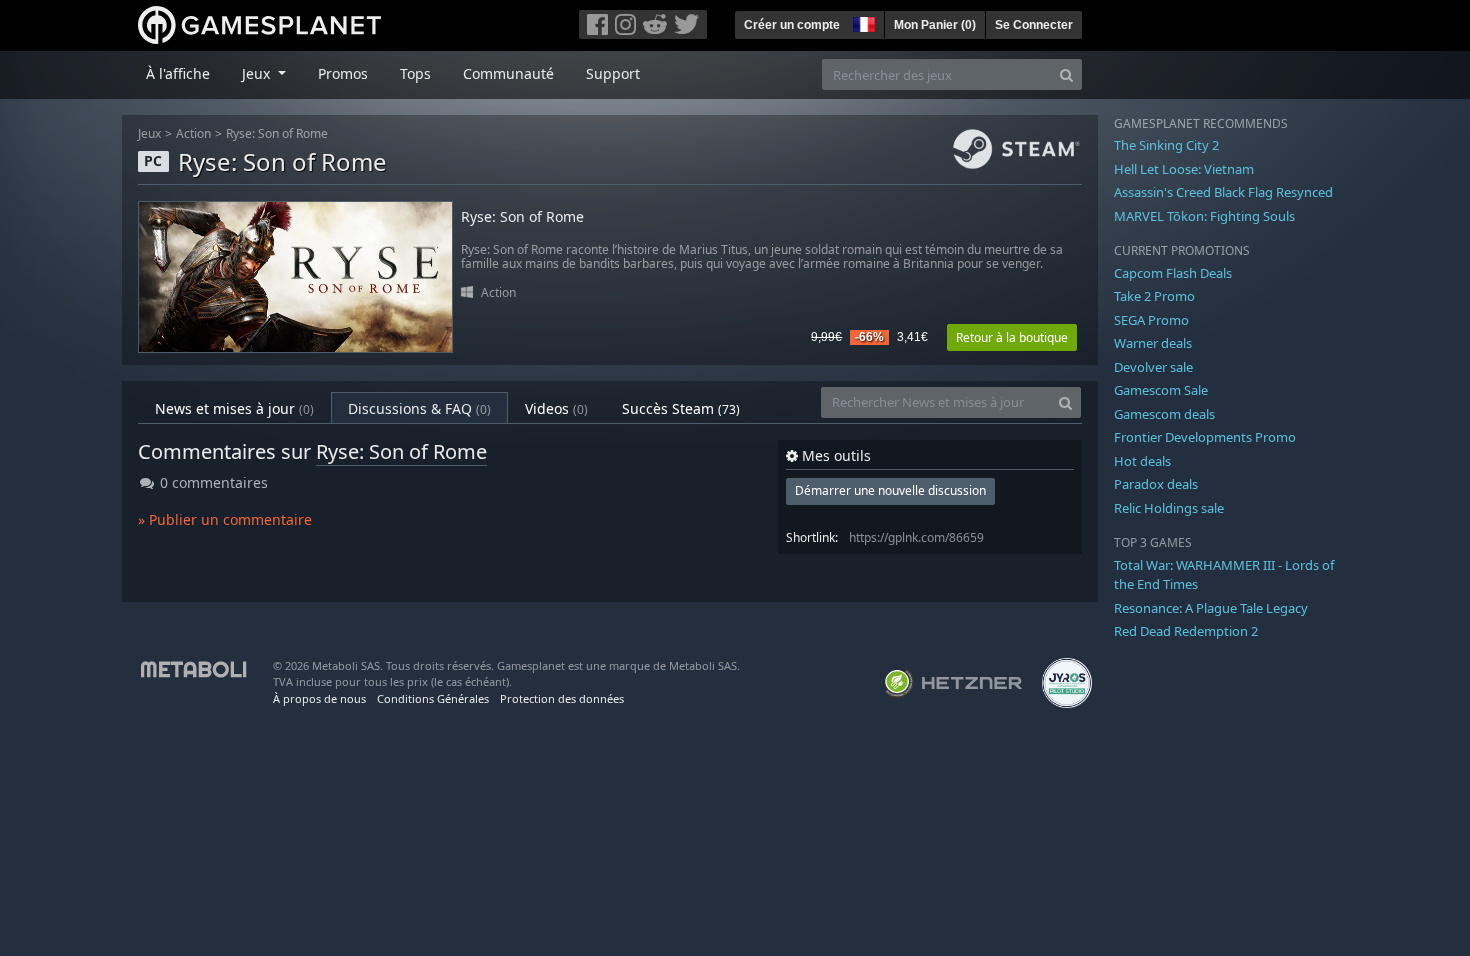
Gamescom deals (1164, 414)
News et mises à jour (234, 408)
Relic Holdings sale (1169, 508)
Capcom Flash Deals (1173, 273)
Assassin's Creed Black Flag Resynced (1223, 192)
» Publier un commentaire (225, 519)
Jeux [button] (258, 73)
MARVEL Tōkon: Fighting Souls (1204, 216)
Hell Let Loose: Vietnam (1184, 169)
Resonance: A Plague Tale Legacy (1211, 608)
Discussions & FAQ (419, 408)
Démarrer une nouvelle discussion (890, 490)
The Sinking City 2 (1166, 145)
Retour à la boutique (1012, 337)
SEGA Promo (1151, 320)
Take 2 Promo (1154, 296)
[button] (862, 22)
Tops (415, 73)
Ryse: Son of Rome (277, 133)
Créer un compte (792, 25)
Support (613, 73)
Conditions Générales (433, 698)
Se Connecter (1034, 25)
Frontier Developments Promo (1205, 437)
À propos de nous (319, 698)
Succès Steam (681, 408)
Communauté (508, 73)
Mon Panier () (935, 25)
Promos (343, 73)
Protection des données (562, 698)
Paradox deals (1156, 484)
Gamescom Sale (1161, 390)
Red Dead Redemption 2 (1186, 631)
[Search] (1066, 74)
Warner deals (1153, 343)
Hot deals (1142, 461)
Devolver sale (1153, 367)
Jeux (149, 133)
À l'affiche (178, 73)
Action (193, 133)
